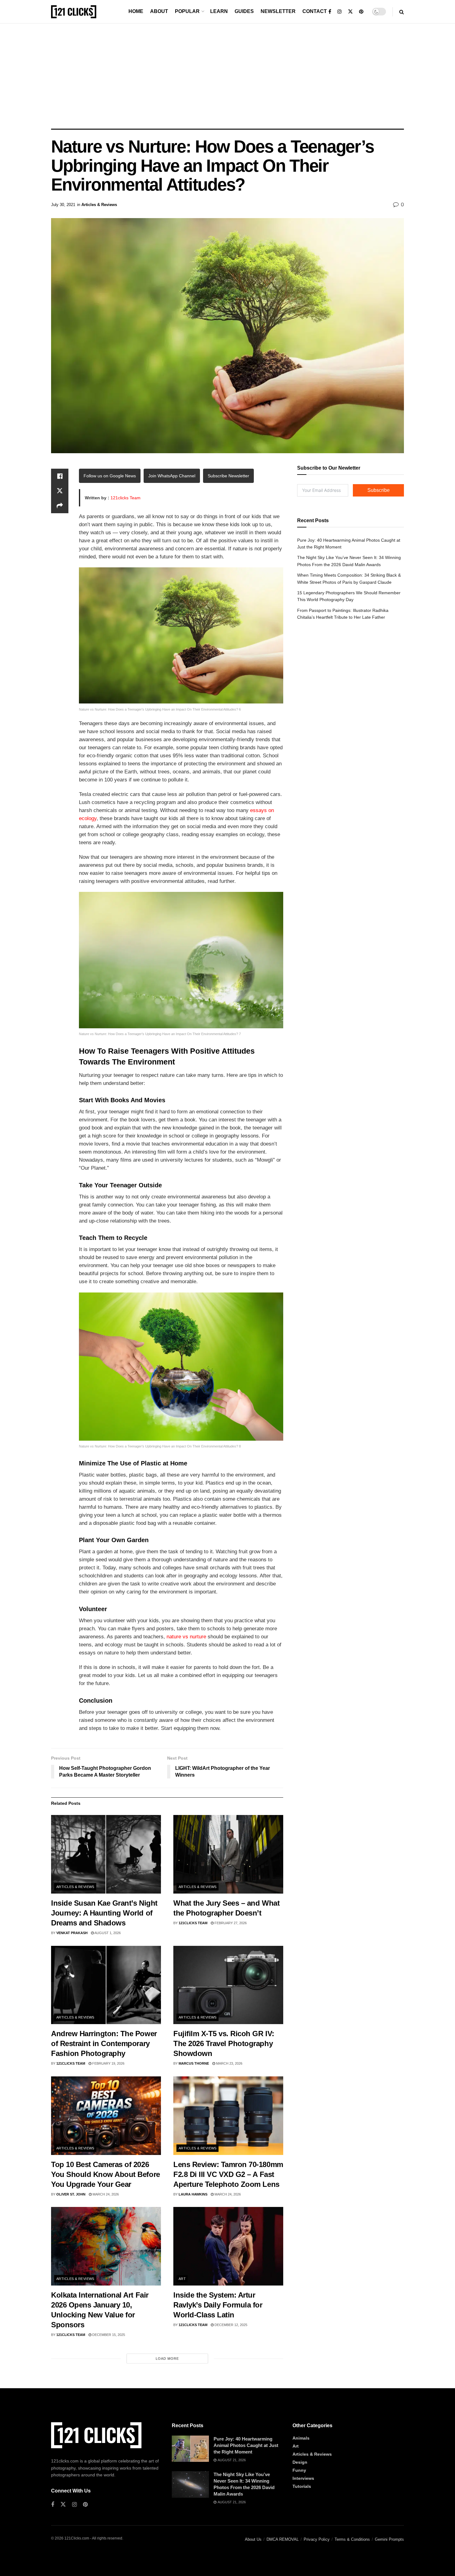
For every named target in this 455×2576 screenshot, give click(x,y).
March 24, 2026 (105, 2194)
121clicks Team (126, 498)
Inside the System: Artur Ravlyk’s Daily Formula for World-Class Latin (218, 2305)
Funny (299, 2470)
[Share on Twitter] (60, 491)
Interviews (303, 2478)
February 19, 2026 (108, 2063)
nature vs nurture (186, 1637)
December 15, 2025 (108, 2335)
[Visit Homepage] (74, 12)
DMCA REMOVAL (283, 2539)
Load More (167, 2359)
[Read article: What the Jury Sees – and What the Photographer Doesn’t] (228, 1854)
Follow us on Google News (110, 476)
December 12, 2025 (230, 2325)
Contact (315, 11)
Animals (301, 2438)
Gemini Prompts (389, 2539)
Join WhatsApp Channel (172, 476)
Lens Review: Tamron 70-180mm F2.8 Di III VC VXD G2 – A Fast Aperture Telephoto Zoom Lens (228, 2174)
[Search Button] (402, 12)
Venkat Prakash (72, 1933)
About (159, 11)
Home (136, 11)
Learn (219, 11)
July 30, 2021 (63, 205)
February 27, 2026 (230, 1923)
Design (300, 2462)
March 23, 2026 (229, 2063)
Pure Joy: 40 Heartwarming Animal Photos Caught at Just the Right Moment (246, 2445)
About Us (253, 2539)
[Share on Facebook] (60, 476)
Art (182, 2279)
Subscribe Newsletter (228, 476)
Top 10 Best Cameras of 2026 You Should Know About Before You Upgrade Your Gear (106, 2174)
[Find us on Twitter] (350, 12)
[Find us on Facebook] (330, 12)
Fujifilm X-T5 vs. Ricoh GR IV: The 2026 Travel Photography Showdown (224, 2043)
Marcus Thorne (194, 2063)
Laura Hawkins (193, 2194)
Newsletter (278, 11)
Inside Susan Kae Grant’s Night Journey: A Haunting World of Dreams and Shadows (104, 1913)
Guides (244, 11)
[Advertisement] (227, 76)
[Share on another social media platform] (60, 506)
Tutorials (302, 2486)
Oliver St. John (71, 2194)
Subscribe (379, 490)
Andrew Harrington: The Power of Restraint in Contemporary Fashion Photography (104, 2043)
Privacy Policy (317, 2539)
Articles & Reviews (99, 205)
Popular (187, 11)
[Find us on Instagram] (340, 12)
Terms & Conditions (352, 2539)
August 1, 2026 (107, 1933)
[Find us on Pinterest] (361, 12)
